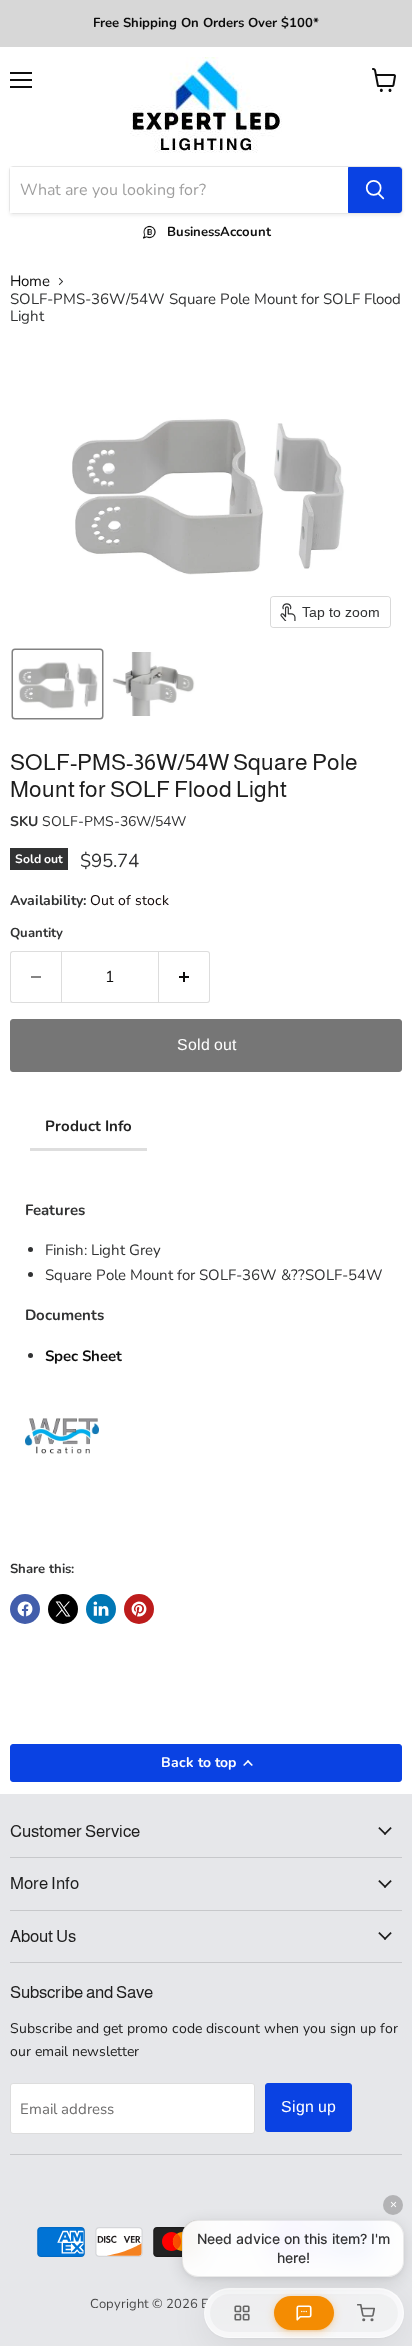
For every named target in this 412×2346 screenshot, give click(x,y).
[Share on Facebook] (25, 1609)
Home (30, 281)
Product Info (88, 1126)
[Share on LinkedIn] (101, 1609)
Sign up (308, 2106)
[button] (57, 684)
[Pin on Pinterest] (139, 1609)
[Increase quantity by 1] (184, 977)
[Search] (375, 190)
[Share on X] (63, 1609)
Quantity (36, 933)
